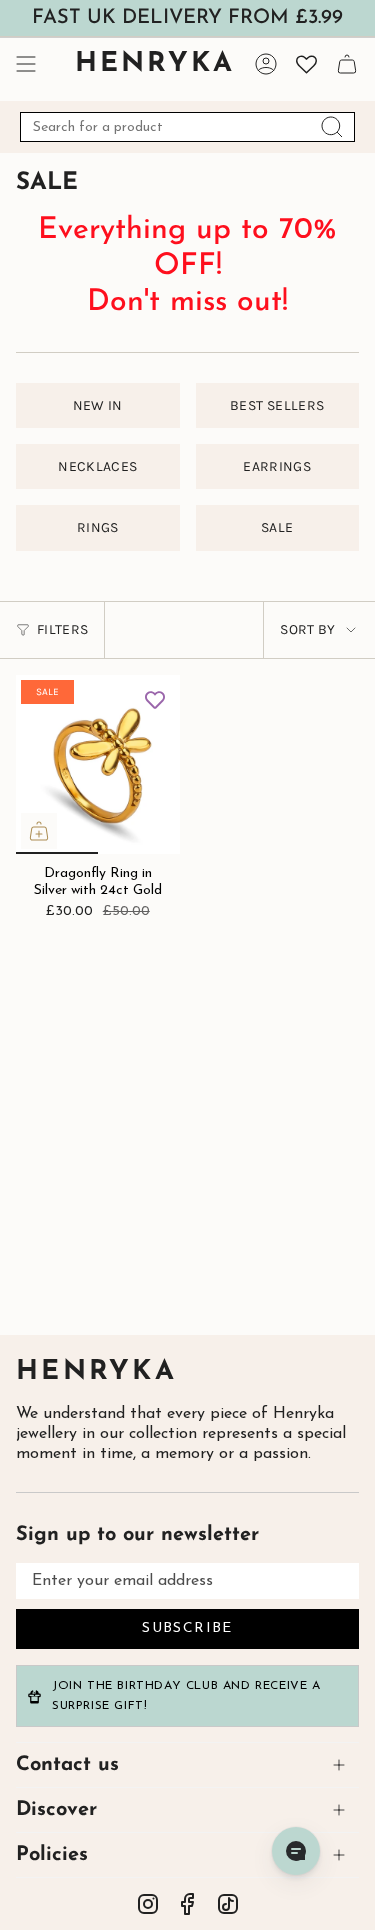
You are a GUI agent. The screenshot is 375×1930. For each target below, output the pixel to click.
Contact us (67, 1765)
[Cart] (347, 64)
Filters (62, 629)
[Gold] (289, 617)
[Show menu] (26, 64)
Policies (52, 1855)
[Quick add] (39, 831)
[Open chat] (296, 1851)
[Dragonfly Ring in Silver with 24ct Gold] (98, 765)
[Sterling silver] (85, 600)
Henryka (96, 1372)
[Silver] (261, 617)
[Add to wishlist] (155, 700)
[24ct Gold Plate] (114, 600)
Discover (56, 1810)
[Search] (332, 127)
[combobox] (187, 127)
